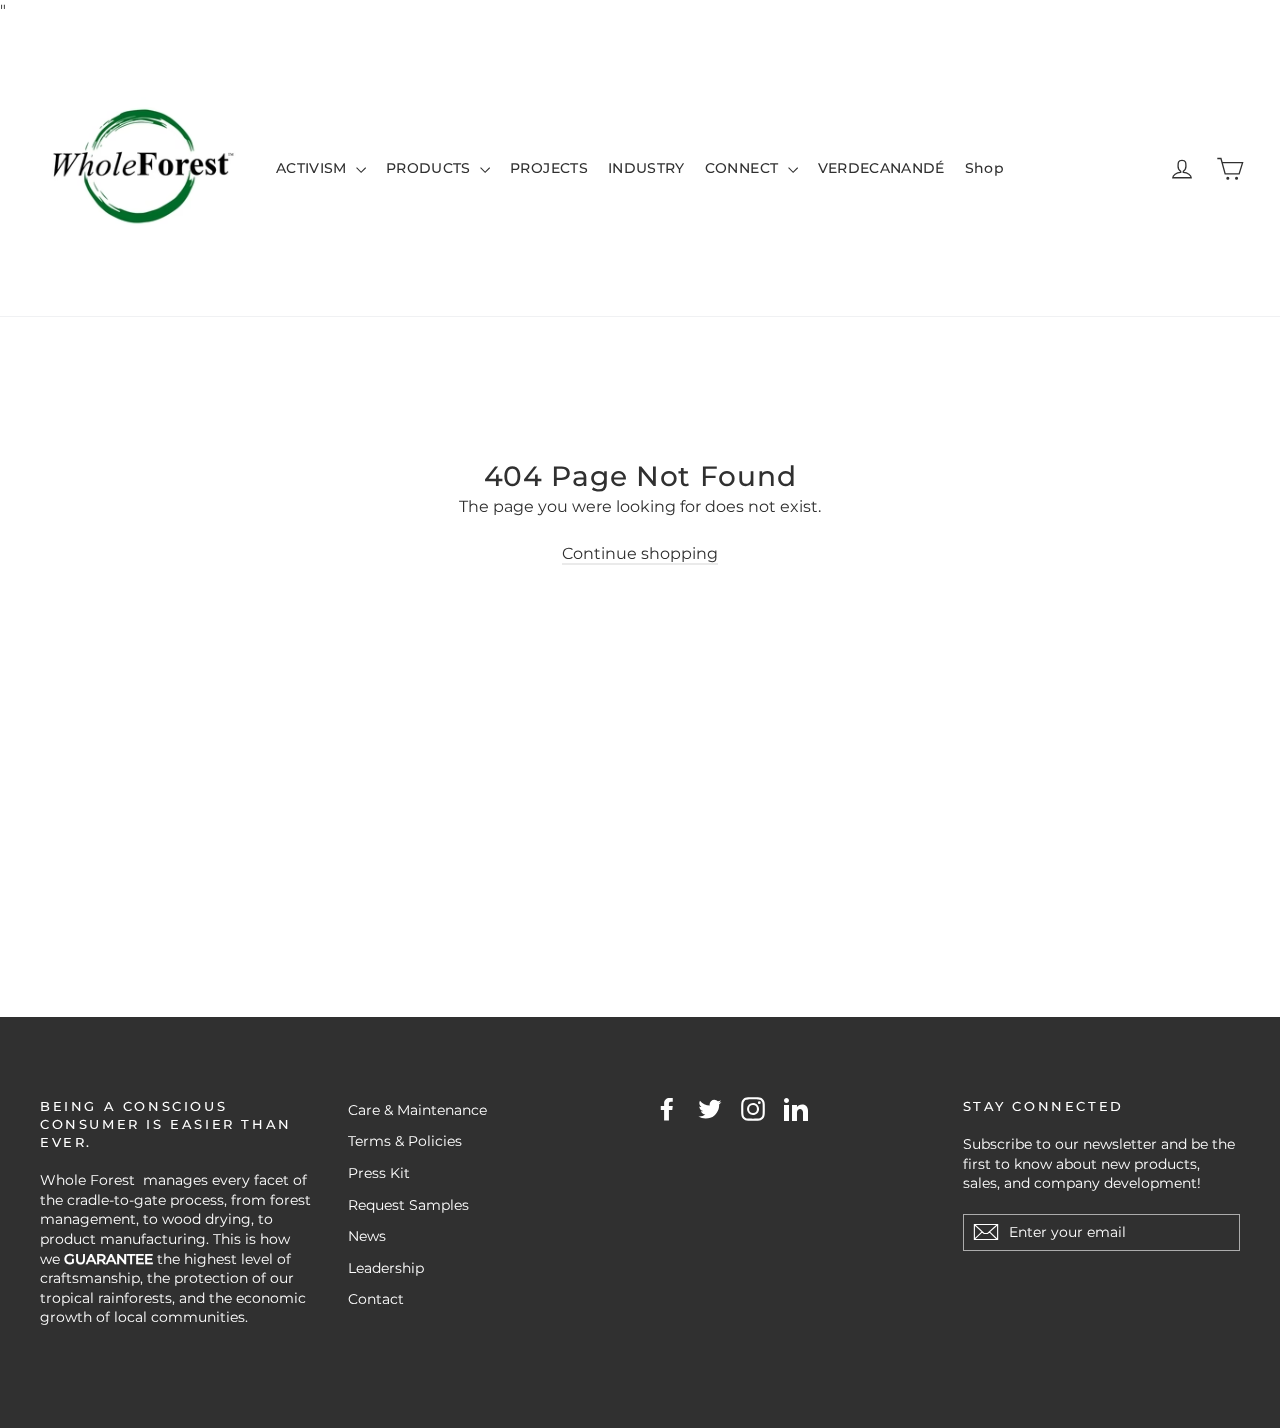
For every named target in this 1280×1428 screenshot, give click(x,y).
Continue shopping (640, 553)
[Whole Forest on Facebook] (667, 1109)
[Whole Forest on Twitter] (710, 1109)
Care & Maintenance (417, 1110)
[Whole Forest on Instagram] (753, 1109)
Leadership (386, 1268)
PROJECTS (549, 168)
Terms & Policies (405, 1141)
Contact (376, 1299)
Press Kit (379, 1173)
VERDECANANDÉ (881, 168)
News (367, 1236)
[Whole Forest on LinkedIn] (796, 1109)
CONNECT (744, 168)
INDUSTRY (646, 168)
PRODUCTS (430, 168)
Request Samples (408, 1205)
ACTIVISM (313, 168)
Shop (984, 168)
